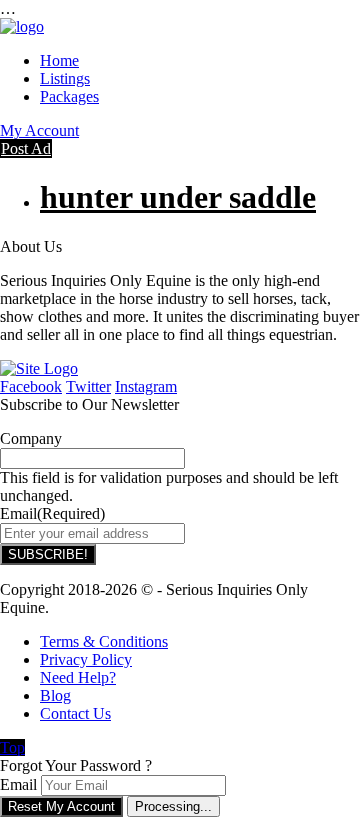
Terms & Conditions (104, 641)
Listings (65, 78)
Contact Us (75, 713)
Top (12, 747)
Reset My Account (61, 806)
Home (59, 60)
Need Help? (78, 677)
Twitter (88, 386)
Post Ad (26, 148)
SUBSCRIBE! (48, 554)
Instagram (146, 386)
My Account (39, 130)
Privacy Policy (86, 659)
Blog (55, 695)
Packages (69, 96)
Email (18, 784)
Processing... (173, 806)
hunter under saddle (178, 197)
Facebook (31, 386)
